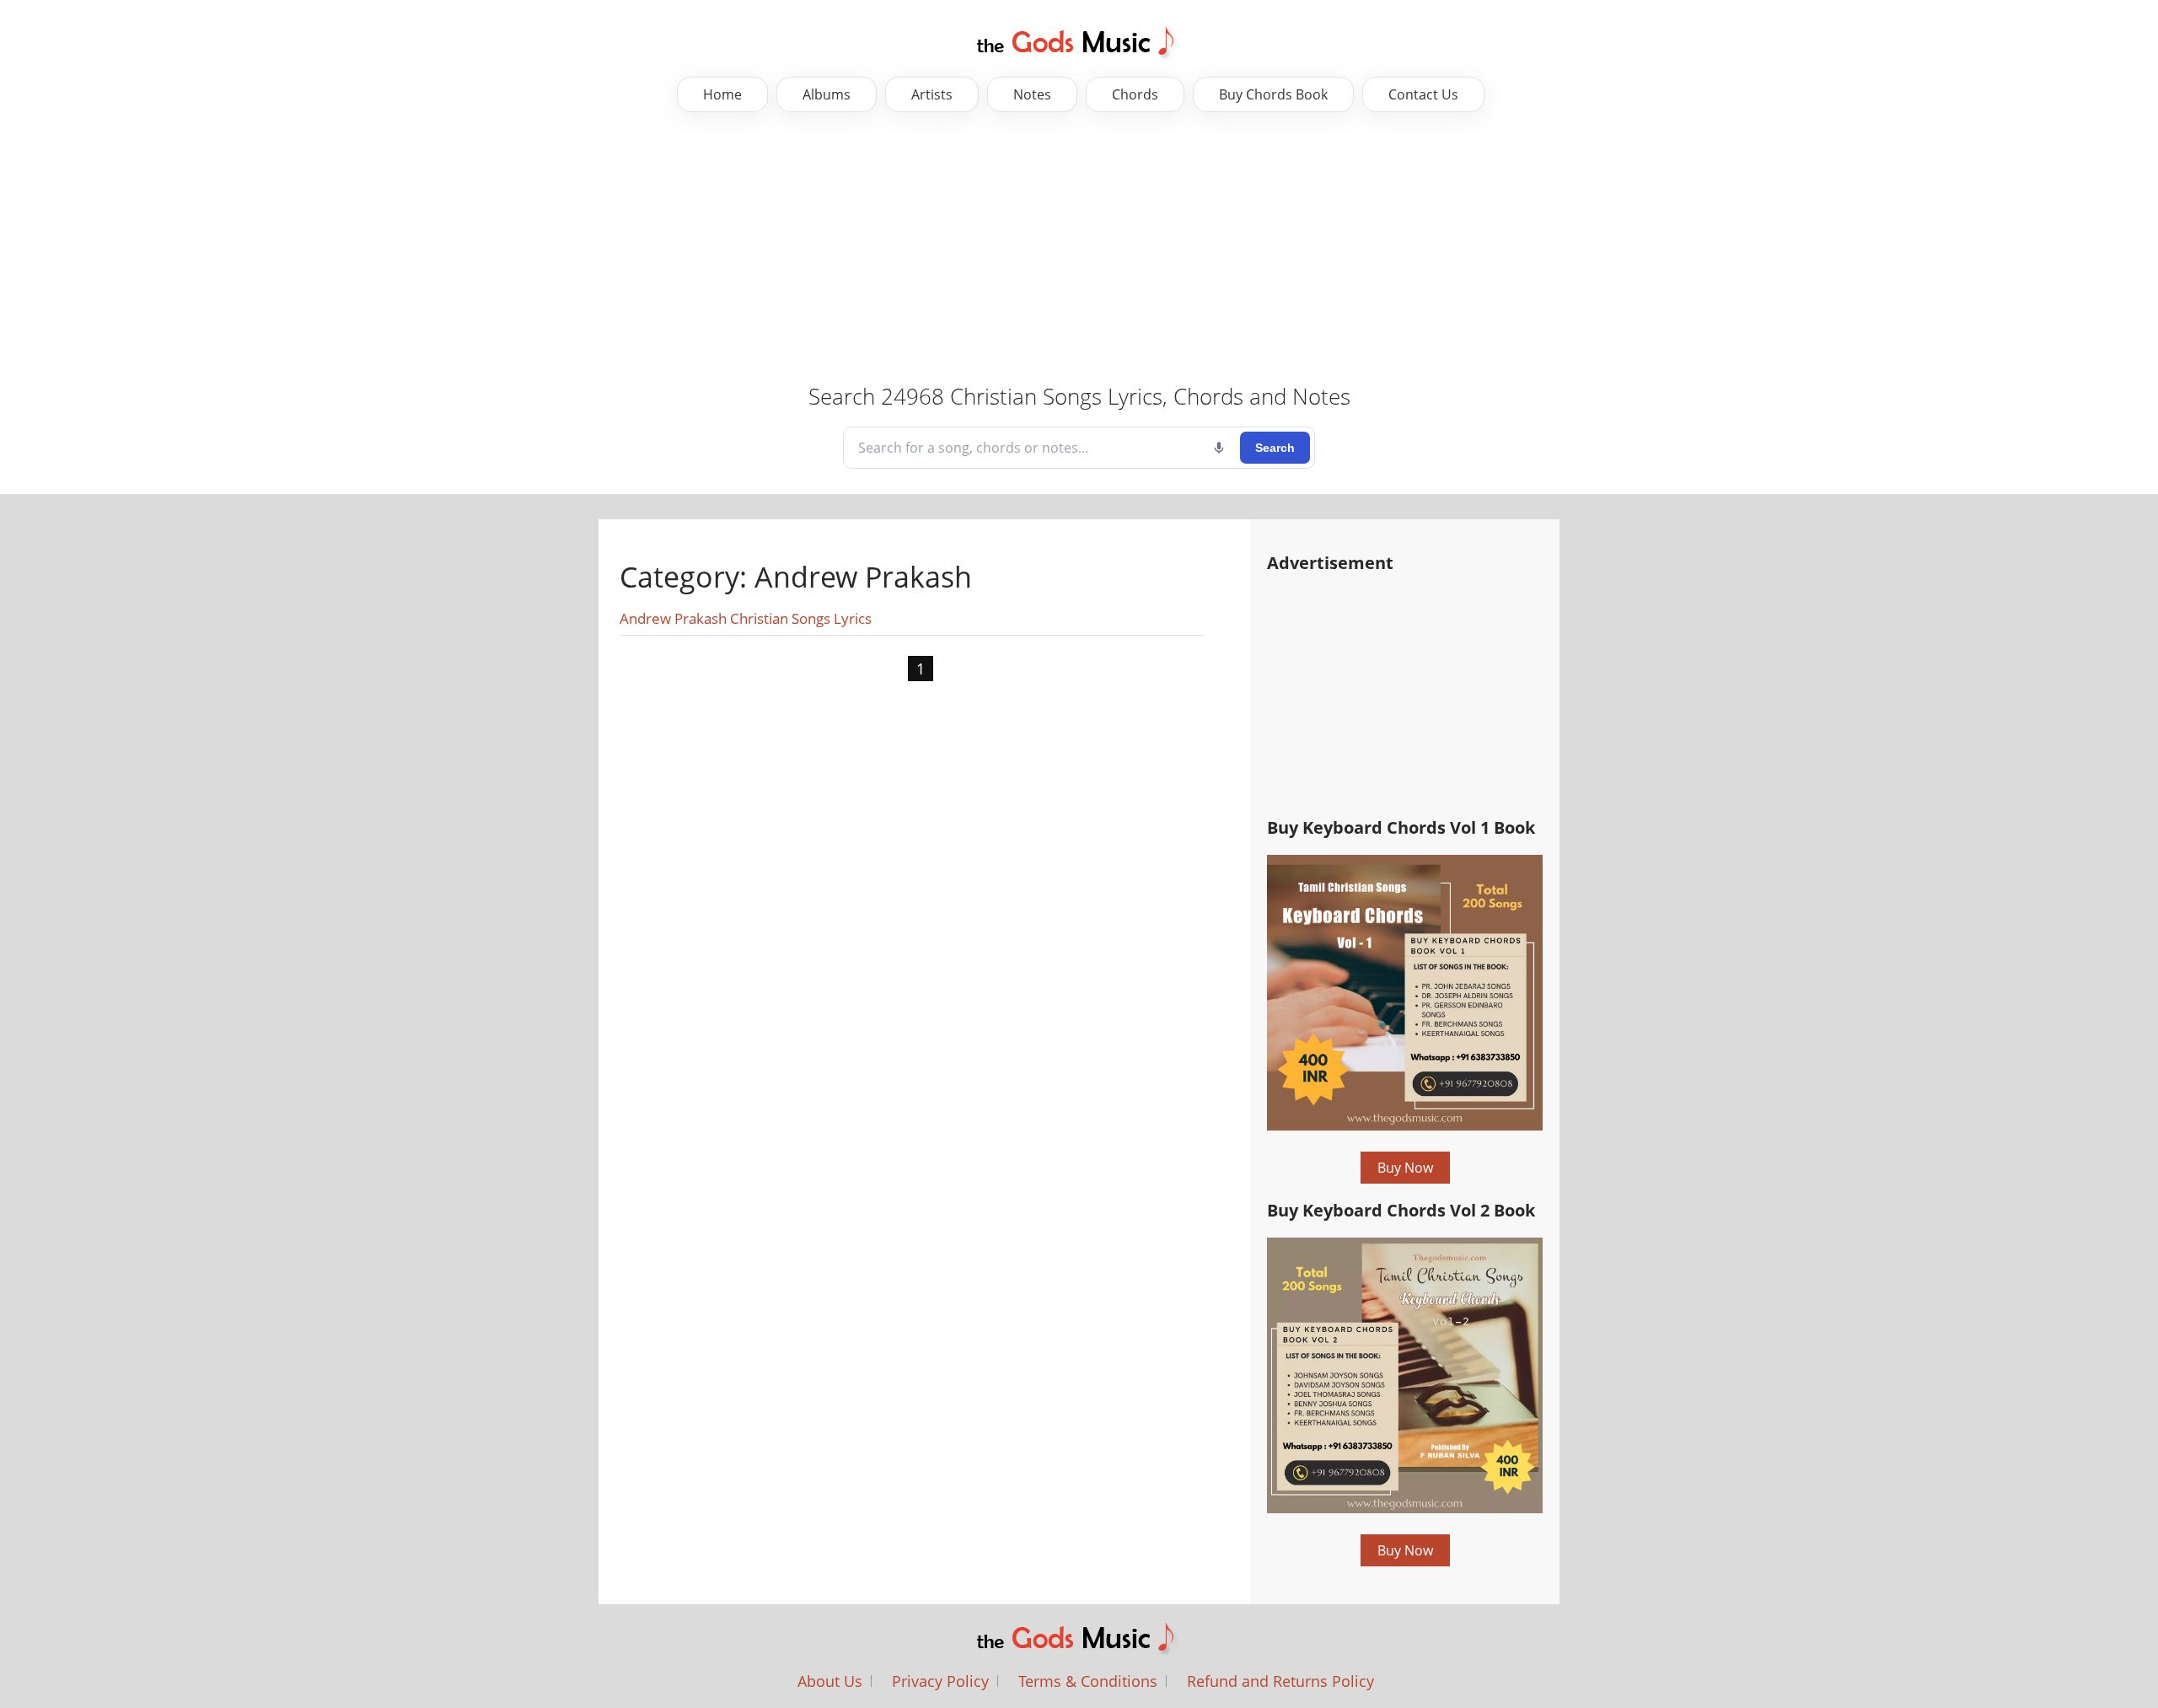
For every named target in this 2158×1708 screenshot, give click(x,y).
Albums (827, 94)
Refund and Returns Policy (1280, 1681)
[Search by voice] (1219, 448)
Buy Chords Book (1273, 94)
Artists (932, 94)
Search (1275, 448)
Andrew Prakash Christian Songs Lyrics (746, 618)
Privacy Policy (940, 1681)
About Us (830, 1681)
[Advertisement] (531, 247)
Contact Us (1423, 94)
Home (722, 94)
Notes (1032, 94)
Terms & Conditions (1088, 1681)
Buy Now (1405, 1168)
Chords (1135, 94)
